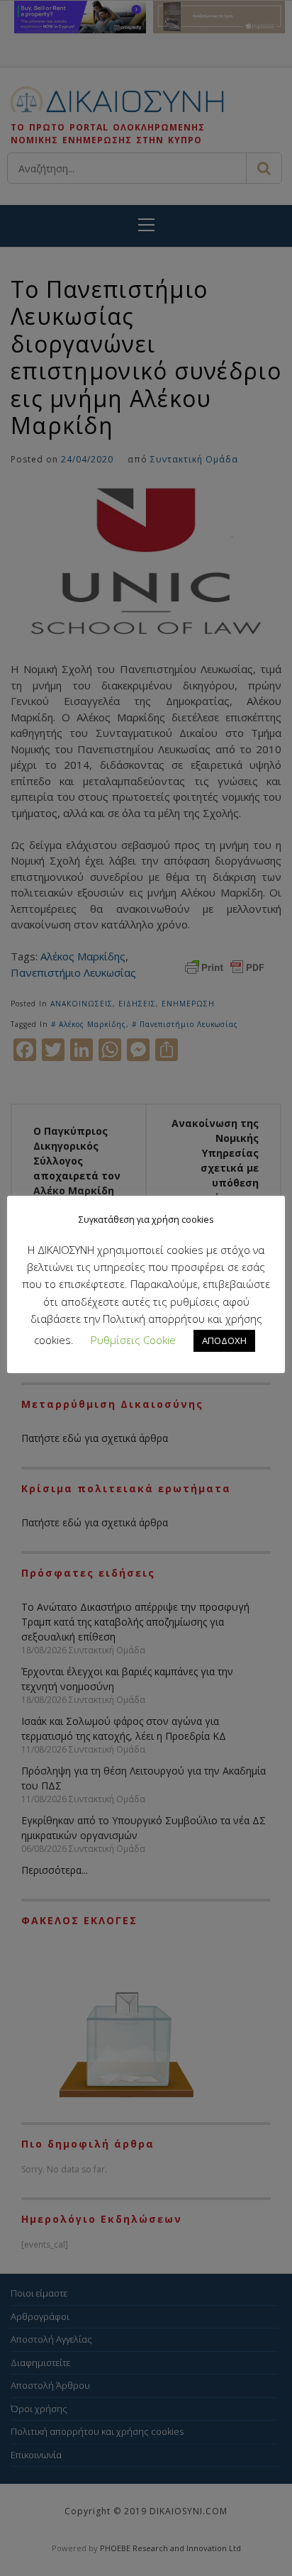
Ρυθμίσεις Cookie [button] (133, 1340)
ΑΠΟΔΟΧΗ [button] (224, 1340)
